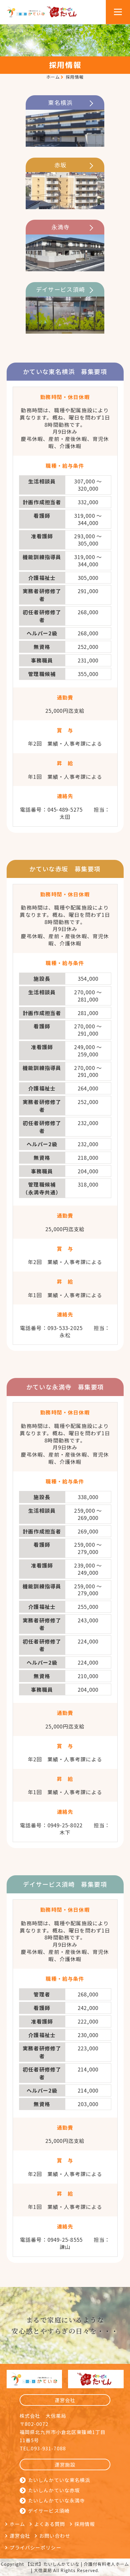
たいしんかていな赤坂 (54, 2490)
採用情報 (85, 2524)
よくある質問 (50, 2524)
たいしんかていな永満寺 (57, 2500)
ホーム (53, 77)
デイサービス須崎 (49, 2511)
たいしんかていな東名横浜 (59, 2480)
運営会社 (20, 2536)
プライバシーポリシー (36, 2547)
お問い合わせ (55, 2536)
